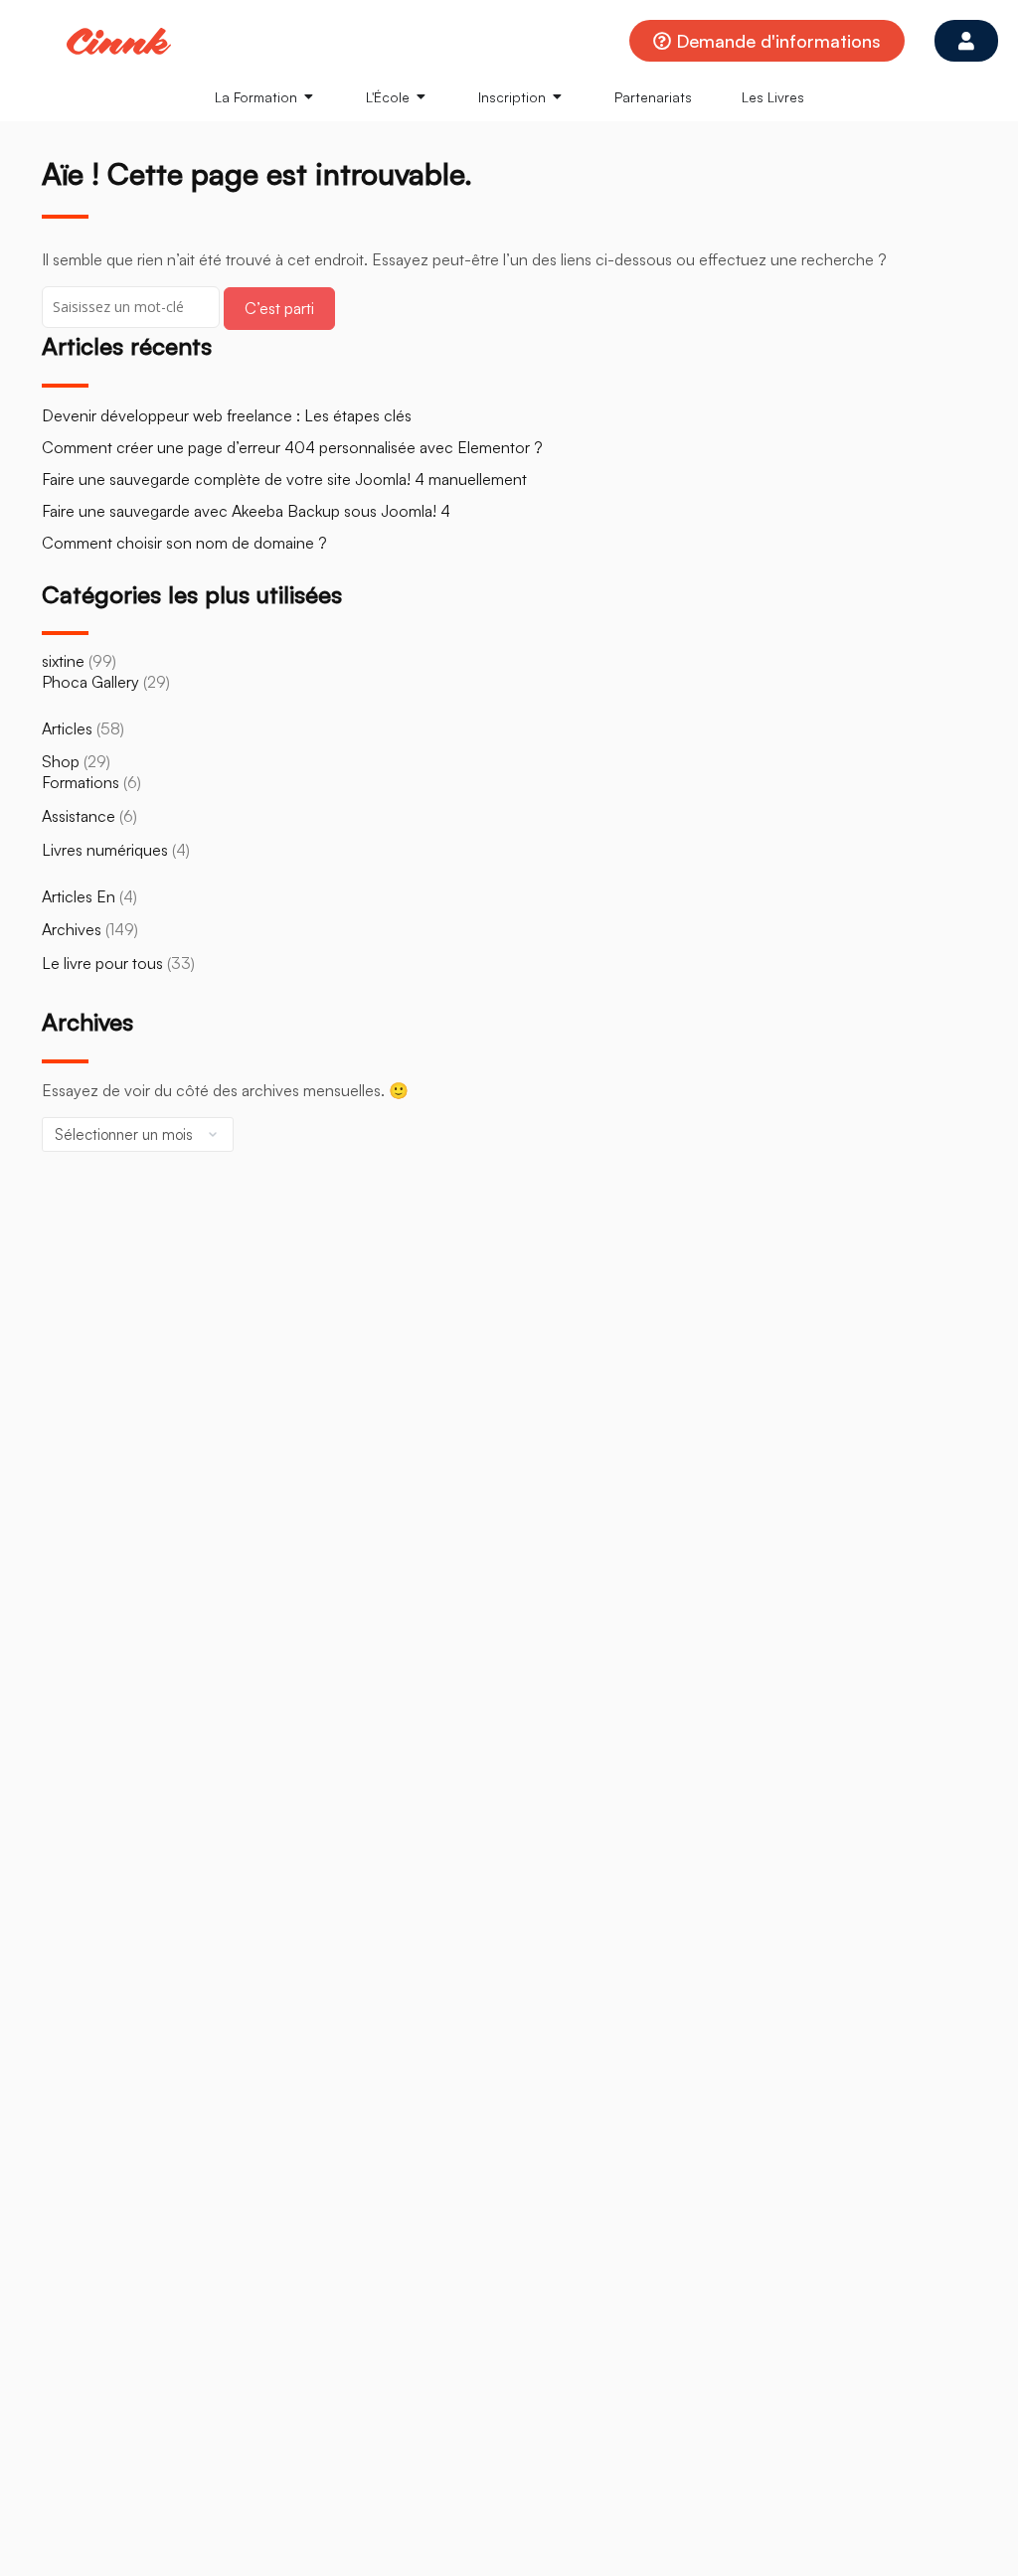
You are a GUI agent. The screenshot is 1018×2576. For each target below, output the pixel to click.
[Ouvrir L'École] (422, 97)
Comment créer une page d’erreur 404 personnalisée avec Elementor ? (292, 447)
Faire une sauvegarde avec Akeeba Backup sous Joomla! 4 (246, 511)
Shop (61, 761)
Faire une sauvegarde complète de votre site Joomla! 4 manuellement (284, 479)
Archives (72, 929)
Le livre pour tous (102, 963)
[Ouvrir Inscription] (558, 97)
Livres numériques (105, 850)
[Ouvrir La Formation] (309, 97)
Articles (67, 728)
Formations (81, 782)
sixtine (63, 661)
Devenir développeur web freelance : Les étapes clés (227, 415)
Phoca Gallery (90, 682)
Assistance (79, 816)
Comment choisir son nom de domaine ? (184, 543)
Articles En (79, 896)
